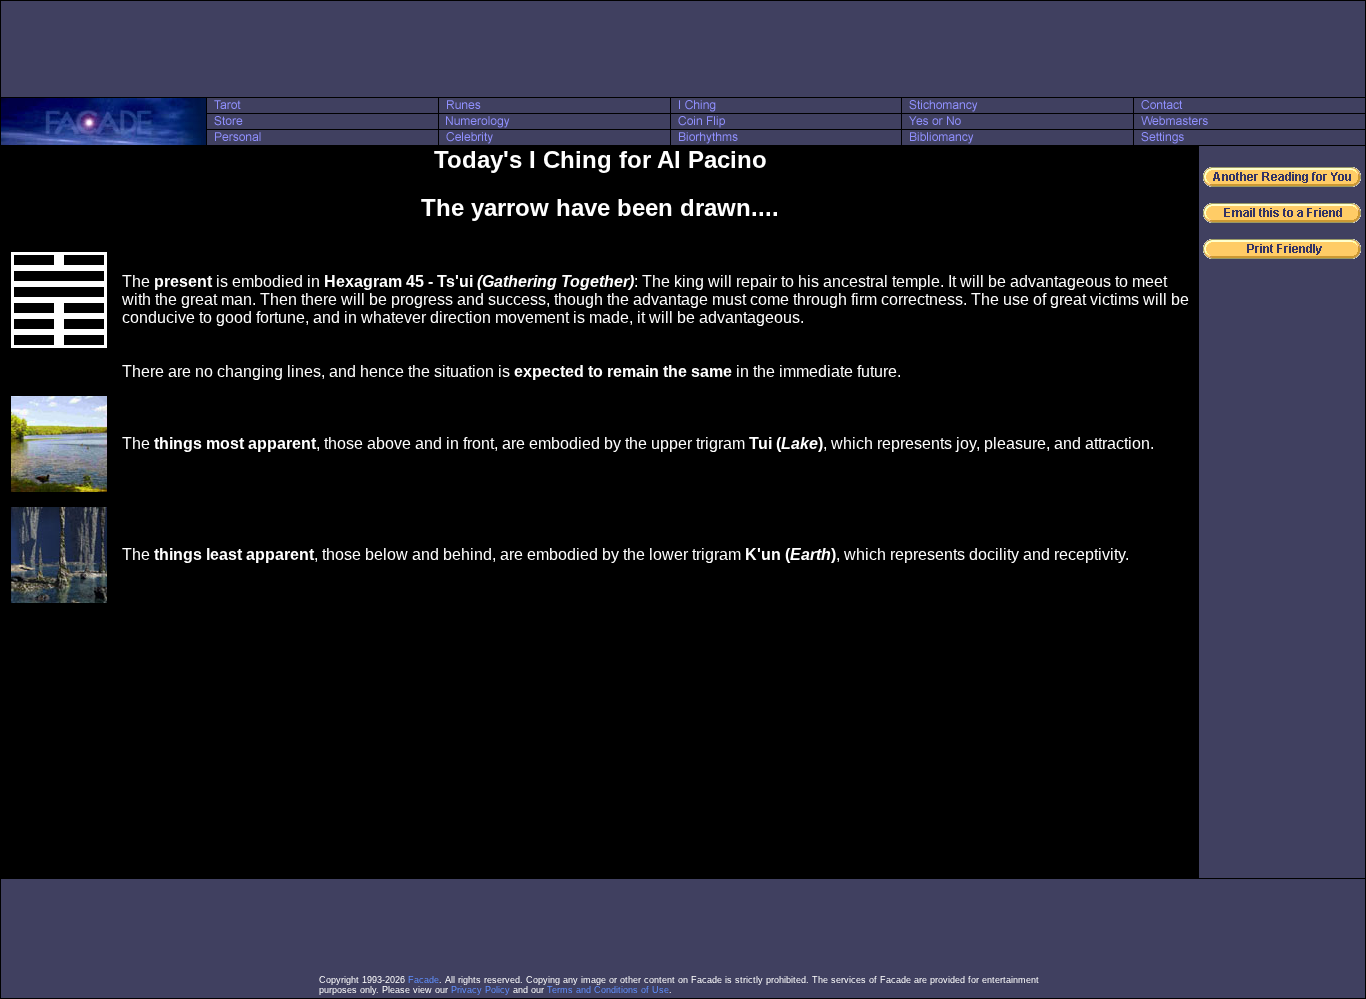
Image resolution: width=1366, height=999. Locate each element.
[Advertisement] (683, 49)
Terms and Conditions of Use (608, 990)
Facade (423, 980)
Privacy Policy (480, 990)
